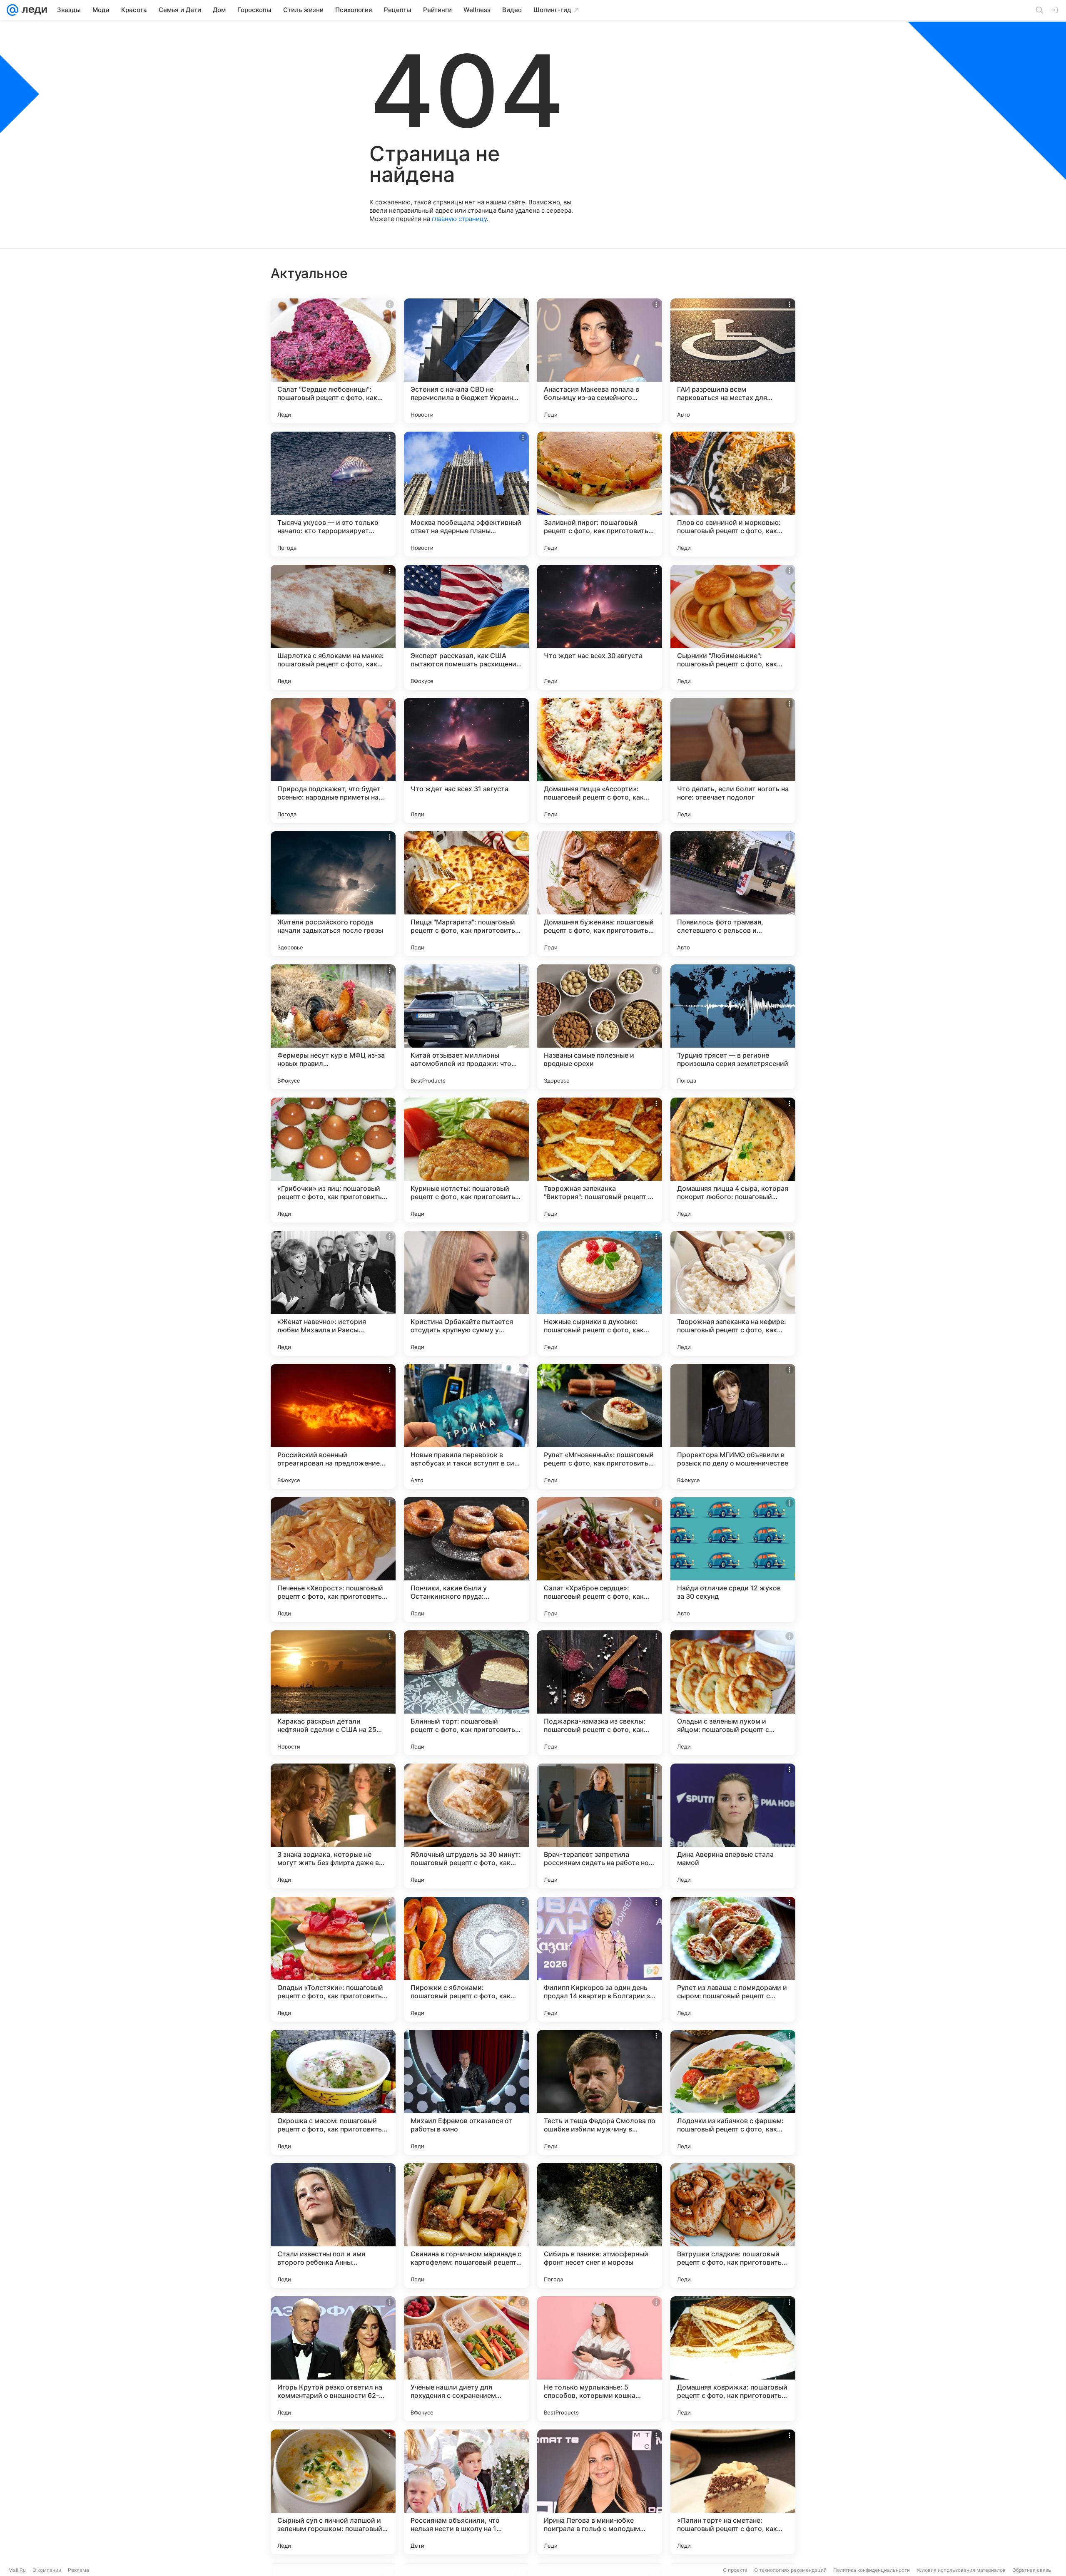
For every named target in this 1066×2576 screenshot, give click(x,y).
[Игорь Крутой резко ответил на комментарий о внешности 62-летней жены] (333, 2359)
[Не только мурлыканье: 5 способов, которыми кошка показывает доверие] (600, 2359)
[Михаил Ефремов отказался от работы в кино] (466, 2092)
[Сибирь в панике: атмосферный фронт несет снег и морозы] (600, 2226)
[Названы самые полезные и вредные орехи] (600, 1027)
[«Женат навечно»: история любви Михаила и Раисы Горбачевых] (333, 1293)
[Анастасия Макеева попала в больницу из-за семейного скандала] (600, 361)
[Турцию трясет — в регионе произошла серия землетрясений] (733, 1027)
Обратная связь (1032, 2570)
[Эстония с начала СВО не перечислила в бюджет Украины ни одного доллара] (466, 361)
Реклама (78, 2570)
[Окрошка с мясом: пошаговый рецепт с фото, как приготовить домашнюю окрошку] (333, 2092)
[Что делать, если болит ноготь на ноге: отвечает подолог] (733, 760)
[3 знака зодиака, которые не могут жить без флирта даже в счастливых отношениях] (333, 1826)
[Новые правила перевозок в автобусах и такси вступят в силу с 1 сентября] (466, 1426)
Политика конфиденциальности (872, 2570)
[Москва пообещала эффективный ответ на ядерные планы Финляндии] (466, 494)
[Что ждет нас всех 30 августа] (600, 627)
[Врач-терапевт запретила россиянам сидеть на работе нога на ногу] (600, 1826)
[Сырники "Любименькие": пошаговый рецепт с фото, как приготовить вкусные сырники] (733, 627)
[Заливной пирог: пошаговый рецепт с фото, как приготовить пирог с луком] (600, 494)
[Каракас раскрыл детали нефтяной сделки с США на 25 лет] (333, 1693)
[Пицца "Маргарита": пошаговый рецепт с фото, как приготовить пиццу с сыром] (466, 894)
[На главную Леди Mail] (33, 10)
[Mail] (12, 10)
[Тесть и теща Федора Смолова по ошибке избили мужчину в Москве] (600, 2092)
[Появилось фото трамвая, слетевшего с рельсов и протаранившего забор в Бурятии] (733, 894)
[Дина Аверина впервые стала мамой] (733, 1826)
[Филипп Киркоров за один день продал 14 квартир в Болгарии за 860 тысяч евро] (600, 1959)
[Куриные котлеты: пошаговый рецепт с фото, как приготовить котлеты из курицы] (466, 1160)
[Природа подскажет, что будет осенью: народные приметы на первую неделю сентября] (333, 760)
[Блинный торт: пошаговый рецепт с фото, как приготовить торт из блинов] (466, 1693)
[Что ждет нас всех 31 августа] (466, 760)
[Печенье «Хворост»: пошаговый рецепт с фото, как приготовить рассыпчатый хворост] (333, 1560)
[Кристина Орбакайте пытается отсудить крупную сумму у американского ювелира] (466, 1293)
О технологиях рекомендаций (790, 2570)
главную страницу (459, 219)
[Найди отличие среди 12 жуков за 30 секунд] (733, 1560)
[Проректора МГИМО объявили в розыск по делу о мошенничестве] (733, 1426)
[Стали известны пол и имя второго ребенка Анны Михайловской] (333, 2226)
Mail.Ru (17, 2570)
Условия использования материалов (961, 2570)
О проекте (735, 2570)
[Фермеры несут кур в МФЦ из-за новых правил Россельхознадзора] (333, 1027)
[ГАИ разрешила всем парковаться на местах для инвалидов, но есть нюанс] (733, 361)
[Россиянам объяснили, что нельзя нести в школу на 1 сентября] (466, 2492)
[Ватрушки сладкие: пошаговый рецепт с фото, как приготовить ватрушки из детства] (733, 2226)
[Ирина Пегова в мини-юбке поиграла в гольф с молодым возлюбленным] (600, 2492)
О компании (47, 2570)
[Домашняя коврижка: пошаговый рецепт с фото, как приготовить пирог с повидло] (733, 2359)
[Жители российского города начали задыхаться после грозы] (333, 894)
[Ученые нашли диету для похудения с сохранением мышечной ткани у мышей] (466, 2359)
